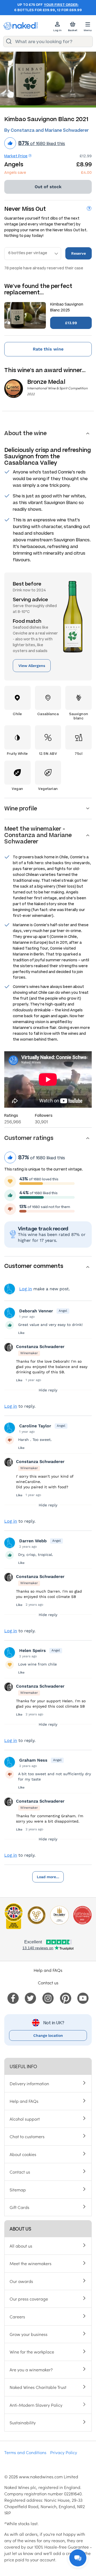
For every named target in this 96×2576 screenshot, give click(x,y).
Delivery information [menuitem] (29, 2083)
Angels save (15, 173)
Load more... (48, 1877)
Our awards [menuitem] (21, 2281)
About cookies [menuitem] (23, 2154)
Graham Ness (33, 1760)
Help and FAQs (48, 1970)
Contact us (48, 1983)
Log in (26, 1289)
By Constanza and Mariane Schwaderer (47, 130)
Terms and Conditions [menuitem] (25, 2452)
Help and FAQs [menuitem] (24, 2101)
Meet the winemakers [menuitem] (31, 2263)
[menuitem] (13, 1997)
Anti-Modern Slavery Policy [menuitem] (36, 2405)
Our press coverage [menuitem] (29, 2299)
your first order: (61, 5)
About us (20, 2229)
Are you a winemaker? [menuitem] (31, 2369)
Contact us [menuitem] (20, 2172)
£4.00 (86, 173)
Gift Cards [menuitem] (19, 2207)
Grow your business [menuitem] (29, 2334)
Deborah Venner (36, 1311)
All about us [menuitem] (21, 2246)
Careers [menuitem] (17, 2317)
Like (21, 1333)
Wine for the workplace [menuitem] (32, 2352)
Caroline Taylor (35, 1426)
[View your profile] (10, 1313)
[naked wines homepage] (21, 26)
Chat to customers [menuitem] (27, 2136)
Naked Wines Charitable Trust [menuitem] (38, 2387)
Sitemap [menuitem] (18, 2190)
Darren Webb (33, 1541)
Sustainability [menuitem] (23, 2422)
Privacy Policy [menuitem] (64, 2452)
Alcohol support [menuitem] (25, 2119)
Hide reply (48, 1390)
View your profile (10, 1289)
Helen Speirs (33, 1650)
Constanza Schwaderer (40, 1347)
